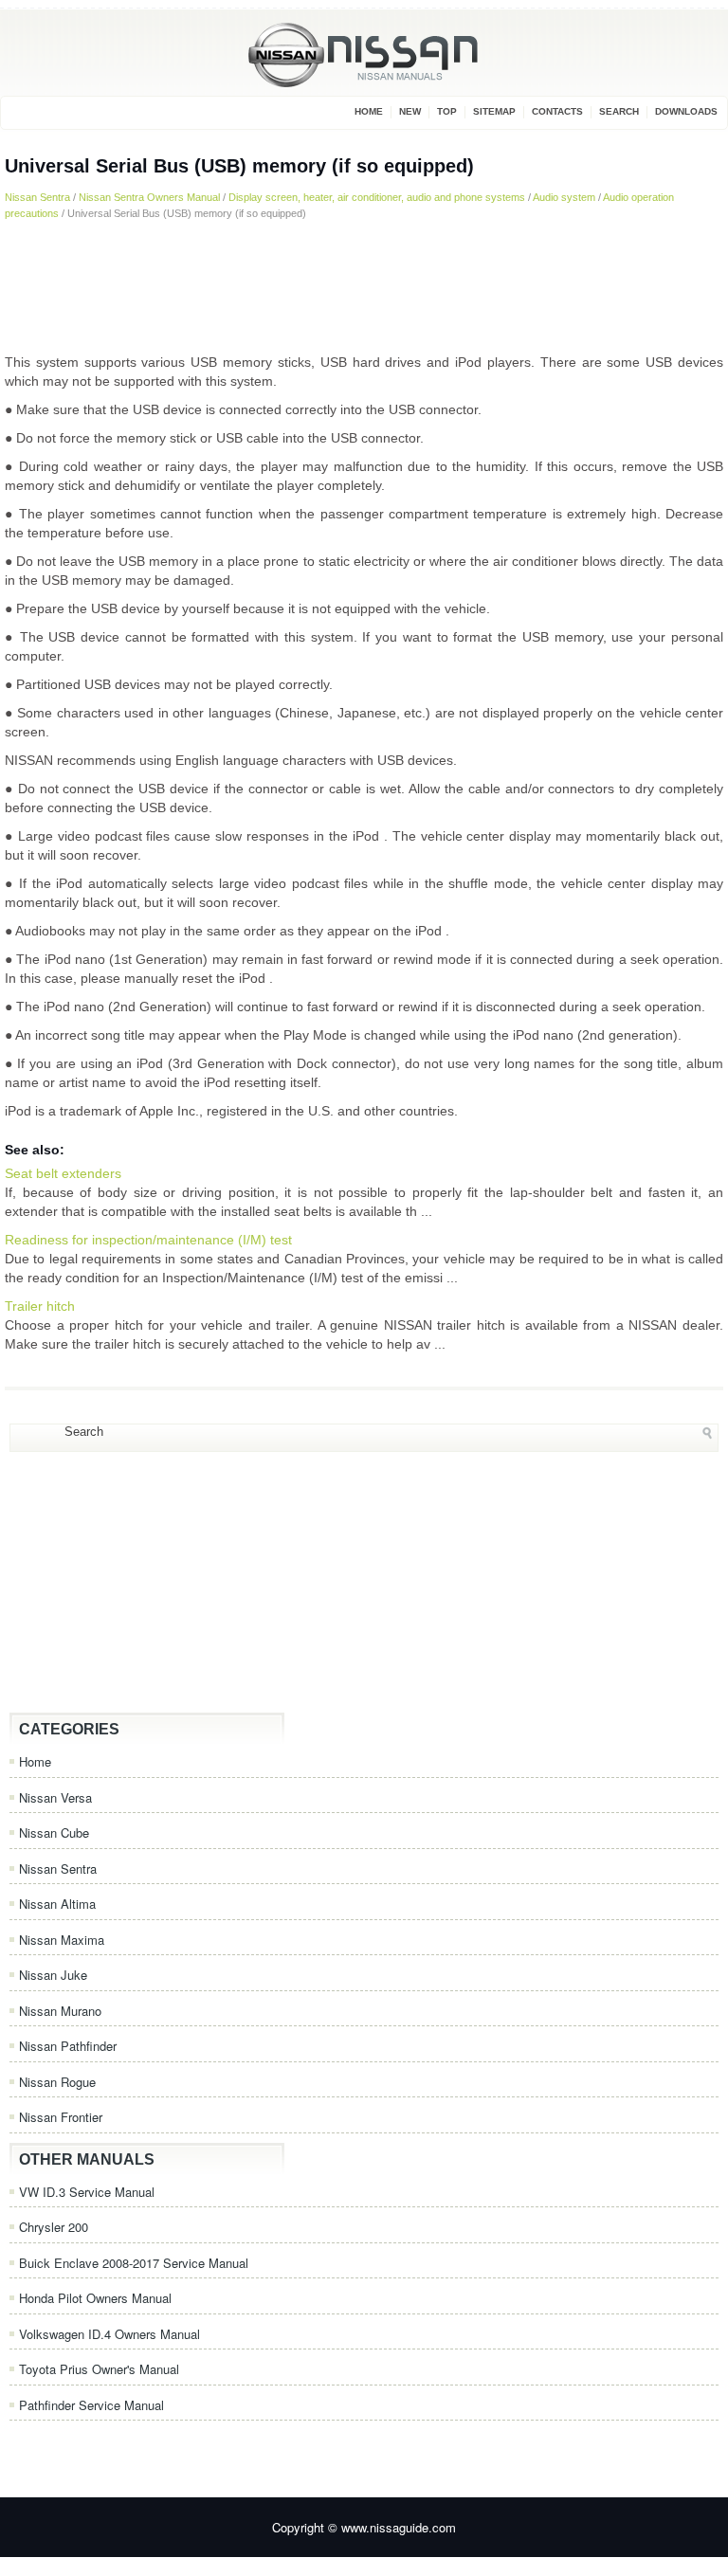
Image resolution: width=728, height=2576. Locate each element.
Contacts (557, 111)
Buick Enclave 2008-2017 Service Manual (134, 2263)
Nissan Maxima (62, 1940)
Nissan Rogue (57, 2082)
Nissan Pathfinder (68, 2046)
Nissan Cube (54, 1832)
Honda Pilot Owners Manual (95, 2298)
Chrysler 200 (54, 2227)
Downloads (686, 111)
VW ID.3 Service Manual (87, 2192)
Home (369, 111)
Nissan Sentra (37, 197)
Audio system (564, 197)
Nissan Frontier (61, 2117)
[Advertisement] (364, 286)
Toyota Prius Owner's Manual (99, 2369)
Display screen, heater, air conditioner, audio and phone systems (377, 197)
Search (619, 111)
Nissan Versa (55, 1797)
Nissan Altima (57, 1904)
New (410, 111)
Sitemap (494, 111)
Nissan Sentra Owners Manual (149, 197)
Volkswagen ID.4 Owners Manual (109, 2334)
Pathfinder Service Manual (91, 2405)
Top (447, 111)
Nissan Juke (53, 1975)
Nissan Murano (60, 2011)
